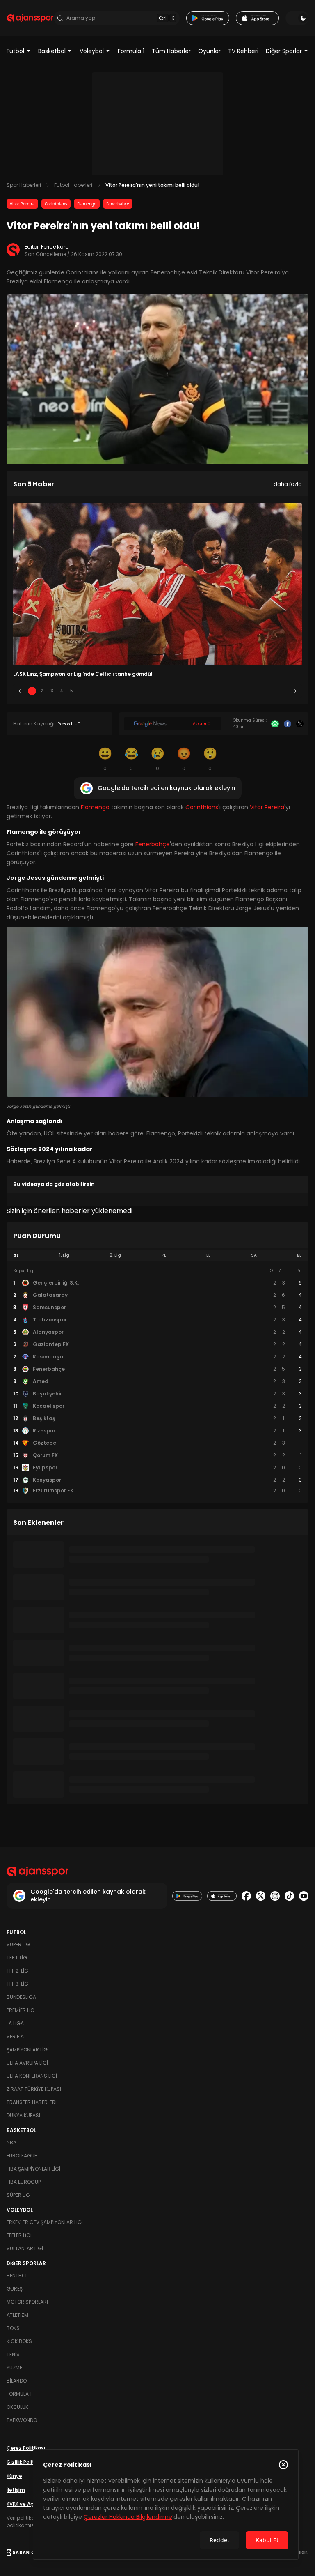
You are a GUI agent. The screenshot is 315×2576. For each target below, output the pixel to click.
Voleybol (92, 51)
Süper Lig (18, 1944)
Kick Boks (19, 2341)
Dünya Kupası (23, 2115)
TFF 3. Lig (17, 1984)
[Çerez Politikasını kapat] (283, 2465)
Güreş (15, 2289)
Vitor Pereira (22, 204)
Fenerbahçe (118, 204)
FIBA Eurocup (24, 2182)
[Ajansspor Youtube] (304, 1896)
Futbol (15, 51)
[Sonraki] (295, 691)
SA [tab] (254, 1255)
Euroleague (22, 2156)
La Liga (15, 2023)
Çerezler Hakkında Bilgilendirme (128, 2517)
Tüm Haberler (171, 51)
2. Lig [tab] (115, 1255)
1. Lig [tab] (64, 1255)
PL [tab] (164, 1255)
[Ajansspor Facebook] (246, 1896)
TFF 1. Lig (17, 1958)
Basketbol (52, 51)
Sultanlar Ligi (25, 2248)
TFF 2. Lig (17, 1971)
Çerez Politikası (26, 2448)
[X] (300, 724)
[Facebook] (288, 724)
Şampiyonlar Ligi (28, 2050)
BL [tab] (299, 1255)
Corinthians (56, 204)
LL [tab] (208, 1255)
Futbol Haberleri (73, 185)
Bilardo (17, 2381)
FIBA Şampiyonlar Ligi (33, 2169)
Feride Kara (55, 247)
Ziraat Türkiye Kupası (34, 2089)
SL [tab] (16, 1255)
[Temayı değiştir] (297, 18)
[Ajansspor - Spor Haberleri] (30, 18)
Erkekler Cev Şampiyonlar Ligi (45, 2222)
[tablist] (157, 1255)
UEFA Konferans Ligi (32, 2076)
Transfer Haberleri (32, 2102)
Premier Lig (21, 2010)
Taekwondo (22, 2420)
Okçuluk (17, 2407)
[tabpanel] (157, 1381)
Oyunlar (209, 51)
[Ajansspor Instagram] (275, 1896)
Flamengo (87, 204)
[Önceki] (20, 691)
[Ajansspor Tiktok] (289, 1896)
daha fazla (288, 484)
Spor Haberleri (24, 185)
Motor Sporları (27, 2302)
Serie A (15, 2036)
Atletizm (17, 2315)
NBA (11, 2142)
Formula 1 (131, 51)
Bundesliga (21, 1997)
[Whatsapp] (275, 724)
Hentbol (17, 2276)
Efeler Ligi (19, 2235)
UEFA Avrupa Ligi (27, 2063)
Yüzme (14, 2368)
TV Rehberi (243, 51)
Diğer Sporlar (284, 51)
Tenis (13, 2354)
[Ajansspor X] (261, 1896)
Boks (13, 2328)
